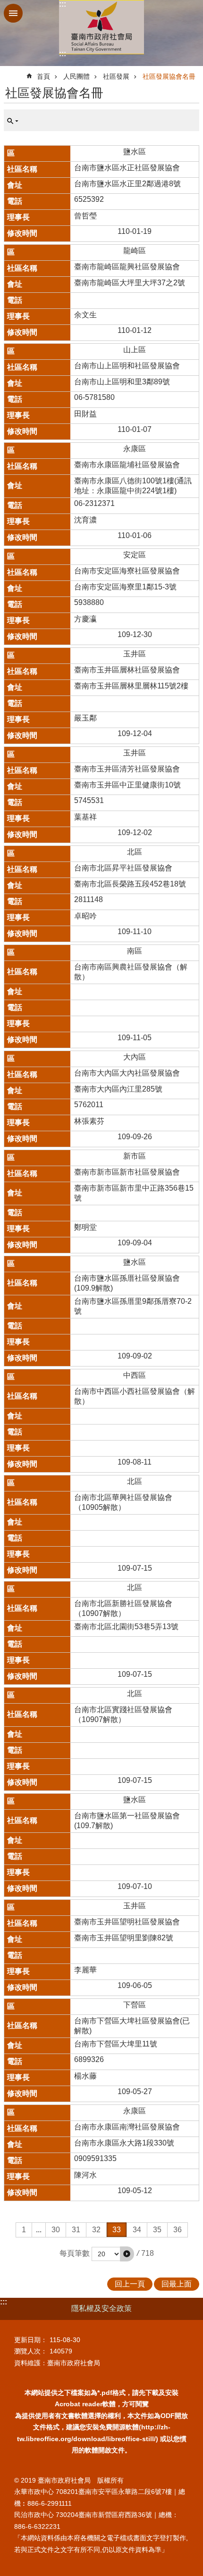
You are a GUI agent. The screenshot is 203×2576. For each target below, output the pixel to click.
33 (117, 2230)
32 (96, 2230)
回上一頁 (130, 2284)
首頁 (43, 76)
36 (178, 2230)
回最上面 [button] (177, 2284)
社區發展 (116, 76)
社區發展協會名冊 (169, 76)
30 (56, 2230)
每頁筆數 (75, 2253)
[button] (127, 2254)
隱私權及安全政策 (101, 2308)
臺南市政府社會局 (101, 27)
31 (76, 2230)
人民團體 (76, 76)
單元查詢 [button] (13, 121)
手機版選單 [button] (13, 13)
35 (157, 2230)
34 (137, 2230)
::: (63, 4)
